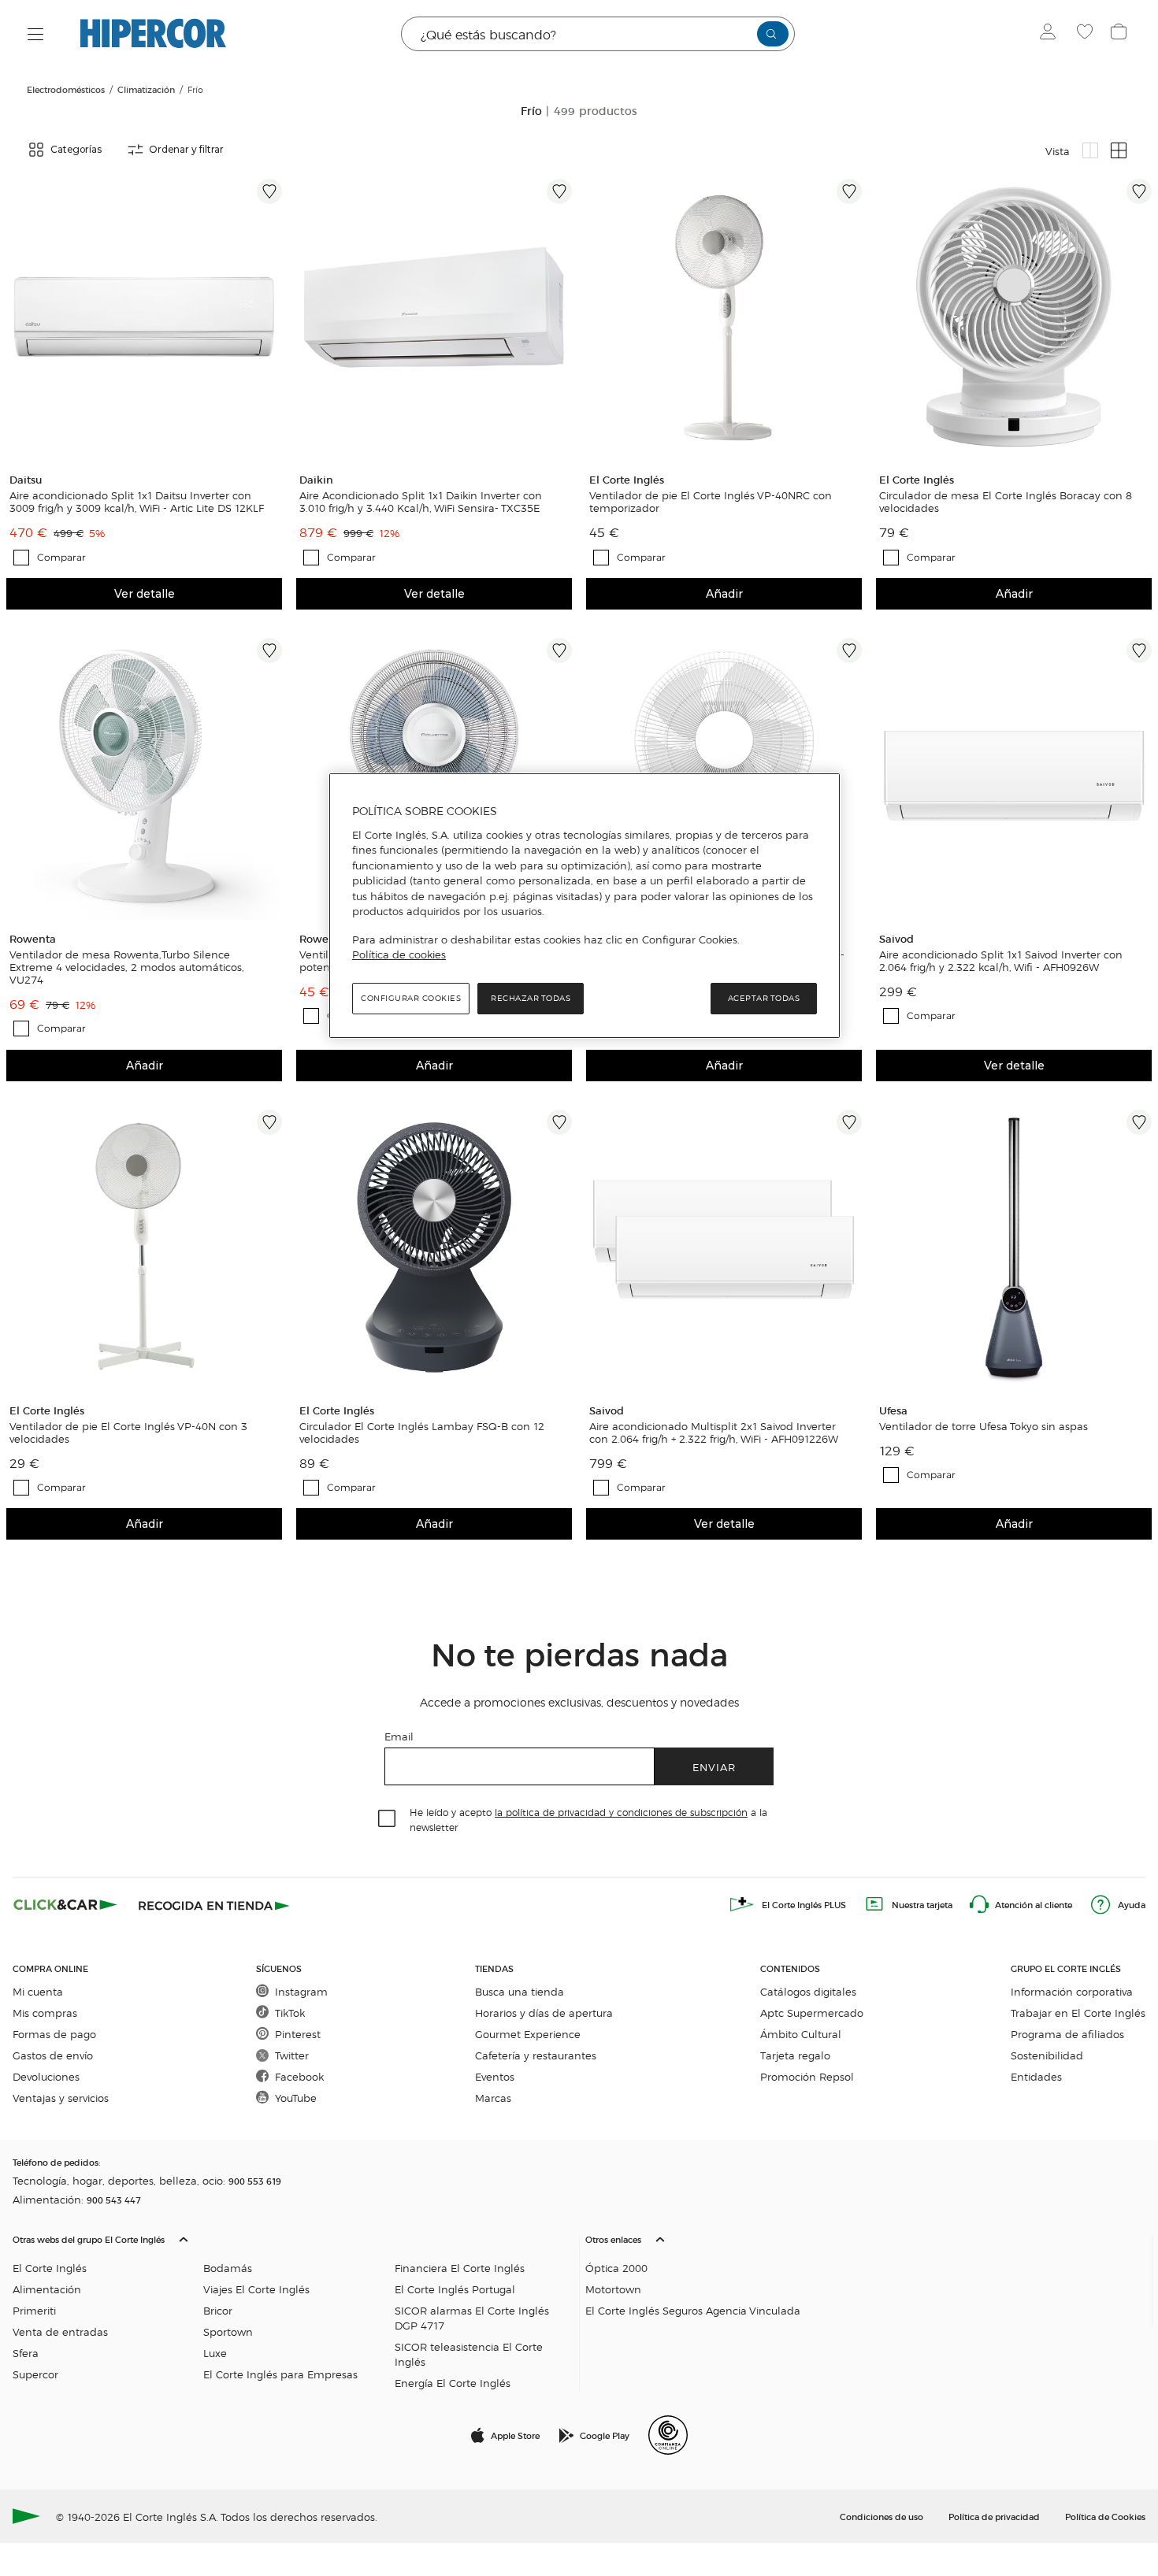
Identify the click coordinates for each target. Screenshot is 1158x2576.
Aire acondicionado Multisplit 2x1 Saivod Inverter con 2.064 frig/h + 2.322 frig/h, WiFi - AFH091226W (714, 1433)
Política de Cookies (1105, 2516)
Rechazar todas (531, 998)
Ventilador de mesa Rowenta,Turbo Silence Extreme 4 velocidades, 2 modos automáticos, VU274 (127, 967)
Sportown (228, 2331)
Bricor (218, 2310)
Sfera (26, 2353)
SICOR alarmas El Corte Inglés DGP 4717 (472, 2318)
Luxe (215, 2353)
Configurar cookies (411, 998)
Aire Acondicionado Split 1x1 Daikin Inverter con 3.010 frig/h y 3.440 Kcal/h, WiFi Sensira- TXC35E (421, 502)
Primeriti (34, 2310)
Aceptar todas (764, 998)
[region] (585, 906)
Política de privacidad (994, 2516)
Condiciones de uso (881, 2516)
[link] (144, 317)
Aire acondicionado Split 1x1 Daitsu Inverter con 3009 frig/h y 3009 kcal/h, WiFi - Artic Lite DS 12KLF (137, 502)
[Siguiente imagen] (273, 317)
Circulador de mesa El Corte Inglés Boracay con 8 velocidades (1006, 502)
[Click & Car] (65, 1904)
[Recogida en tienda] (214, 1904)
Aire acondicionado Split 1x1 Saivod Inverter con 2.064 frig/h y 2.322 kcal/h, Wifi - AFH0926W (1001, 961)
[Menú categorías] (36, 34)
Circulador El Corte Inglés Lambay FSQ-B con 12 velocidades (422, 1433)
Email (399, 1736)
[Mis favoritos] (1087, 34)
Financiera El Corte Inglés (460, 2268)
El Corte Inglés (50, 2268)
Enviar (714, 1767)
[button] (293, 2307)
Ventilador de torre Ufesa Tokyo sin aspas (984, 1426)
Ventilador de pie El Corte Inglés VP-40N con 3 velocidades (128, 1433)
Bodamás (228, 2268)
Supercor (35, 2374)
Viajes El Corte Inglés (256, 2289)
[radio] (1090, 150)
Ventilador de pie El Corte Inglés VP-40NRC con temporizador (711, 502)
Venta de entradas (60, 2331)
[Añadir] (269, 191)
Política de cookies (399, 954)
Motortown (613, 2289)
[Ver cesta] (1121, 34)
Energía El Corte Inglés (453, 2383)
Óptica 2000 (616, 2268)
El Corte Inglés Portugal (455, 2289)
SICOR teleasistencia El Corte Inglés (469, 2354)
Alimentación (47, 2289)
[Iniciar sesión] (1051, 34)
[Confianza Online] (668, 2435)
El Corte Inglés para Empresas (280, 2374)
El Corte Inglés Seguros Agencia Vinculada (693, 2310)
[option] (144, 317)
